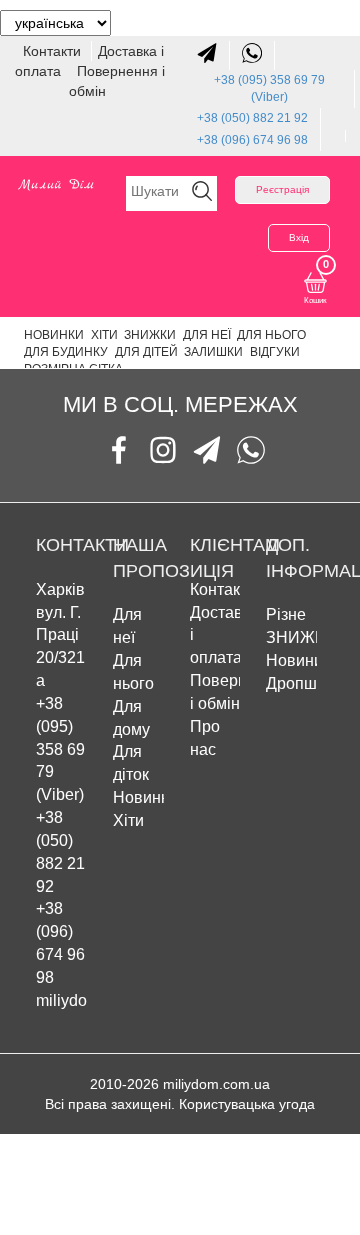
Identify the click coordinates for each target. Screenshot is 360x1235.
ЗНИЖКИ (150, 335)
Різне (286, 614)
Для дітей (146, 352)
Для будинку (66, 352)
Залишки (213, 352)
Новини (294, 660)
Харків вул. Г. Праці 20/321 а (60, 635)
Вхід (299, 237)
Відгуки (275, 352)
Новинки (54, 335)
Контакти (54, 51)
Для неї (207, 335)
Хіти (104, 335)
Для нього (271, 335)
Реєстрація (282, 189)
